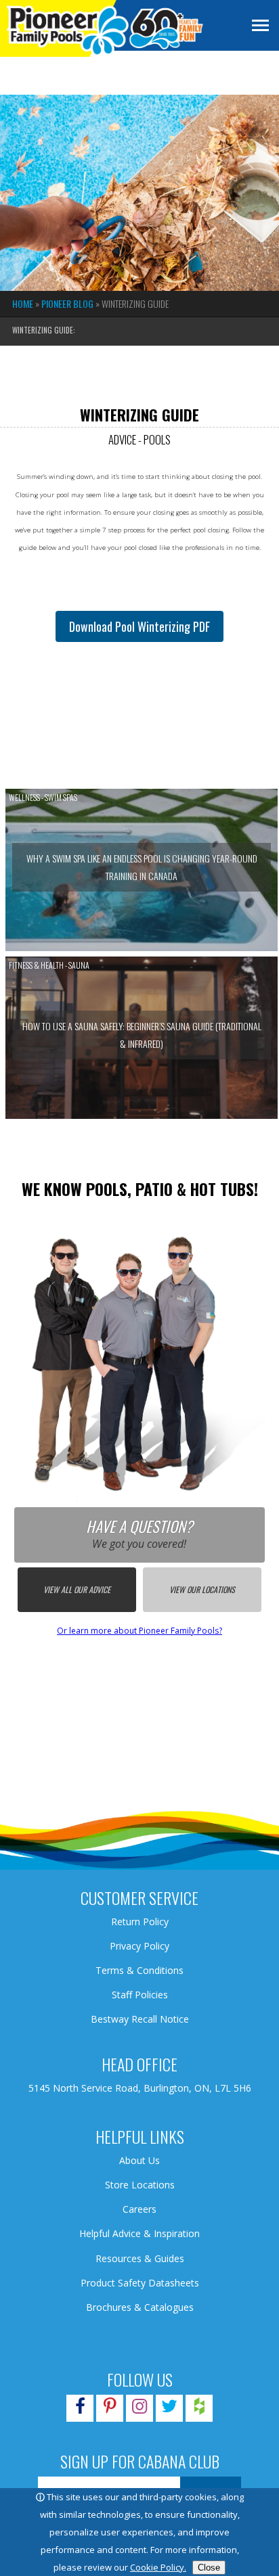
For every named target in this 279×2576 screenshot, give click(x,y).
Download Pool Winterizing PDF (139, 626)
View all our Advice (77, 1589)
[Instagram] (139, 2409)
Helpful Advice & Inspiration (139, 2233)
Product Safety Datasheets (140, 2283)
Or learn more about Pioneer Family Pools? (139, 1631)
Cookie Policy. (158, 2567)
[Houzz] (199, 2409)
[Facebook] (80, 2409)
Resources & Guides (140, 2258)
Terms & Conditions (139, 1970)
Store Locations (140, 2185)
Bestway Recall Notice (140, 2019)
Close (209, 2568)
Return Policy (140, 1922)
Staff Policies (140, 1995)
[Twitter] (169, 2409)
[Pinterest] (110, 2409)
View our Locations (202, 1589)
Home (23, 303)
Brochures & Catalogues (140, 2307)
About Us (139, 2160)
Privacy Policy (139, 1946)
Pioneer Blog (67, 303)
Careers (139, 2209)
